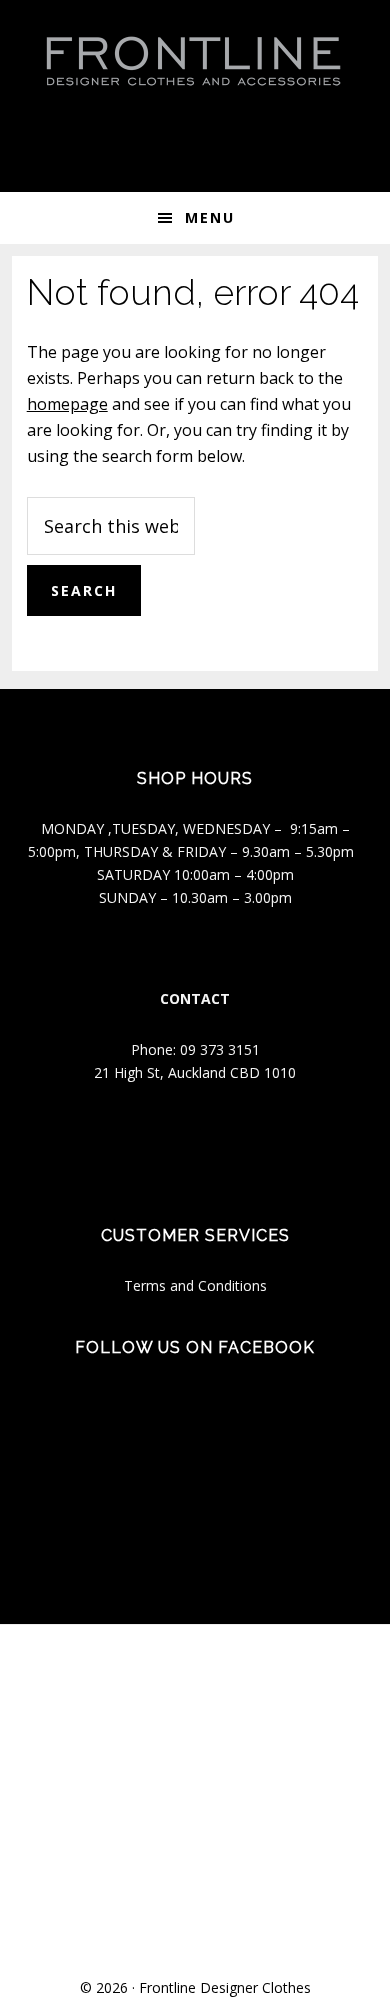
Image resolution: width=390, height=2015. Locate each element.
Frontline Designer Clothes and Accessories (195, 60)
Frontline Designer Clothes (225, 1987)
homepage (67, 404)
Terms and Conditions (195, 1285)
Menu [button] (210, 217)
